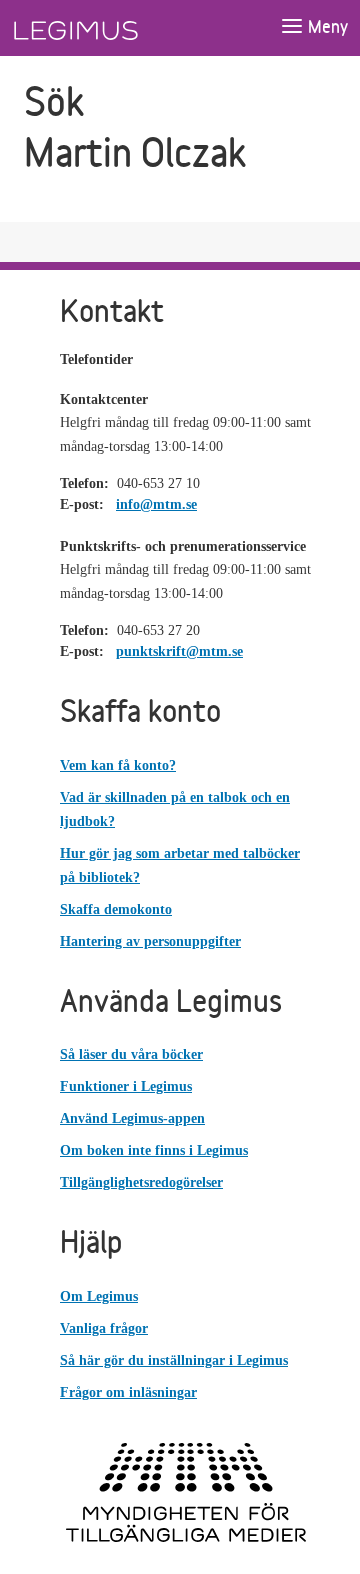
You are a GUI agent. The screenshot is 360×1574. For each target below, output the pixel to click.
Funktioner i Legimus (126, 1086)
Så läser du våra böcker (131, 1054)
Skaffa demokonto (116, 909)
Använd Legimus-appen (132, 1118)
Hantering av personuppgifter (150, 941)
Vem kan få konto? (118, 765)
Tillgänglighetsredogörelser (141, 1182)
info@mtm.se (156, 504)
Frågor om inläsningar (128, 1392)
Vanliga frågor (104, 1328)
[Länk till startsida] (113, 28)
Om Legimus (99, 1296)
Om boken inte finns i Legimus (154, 1150)
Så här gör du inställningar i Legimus (174, 1360)
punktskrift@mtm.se (179, 651)
